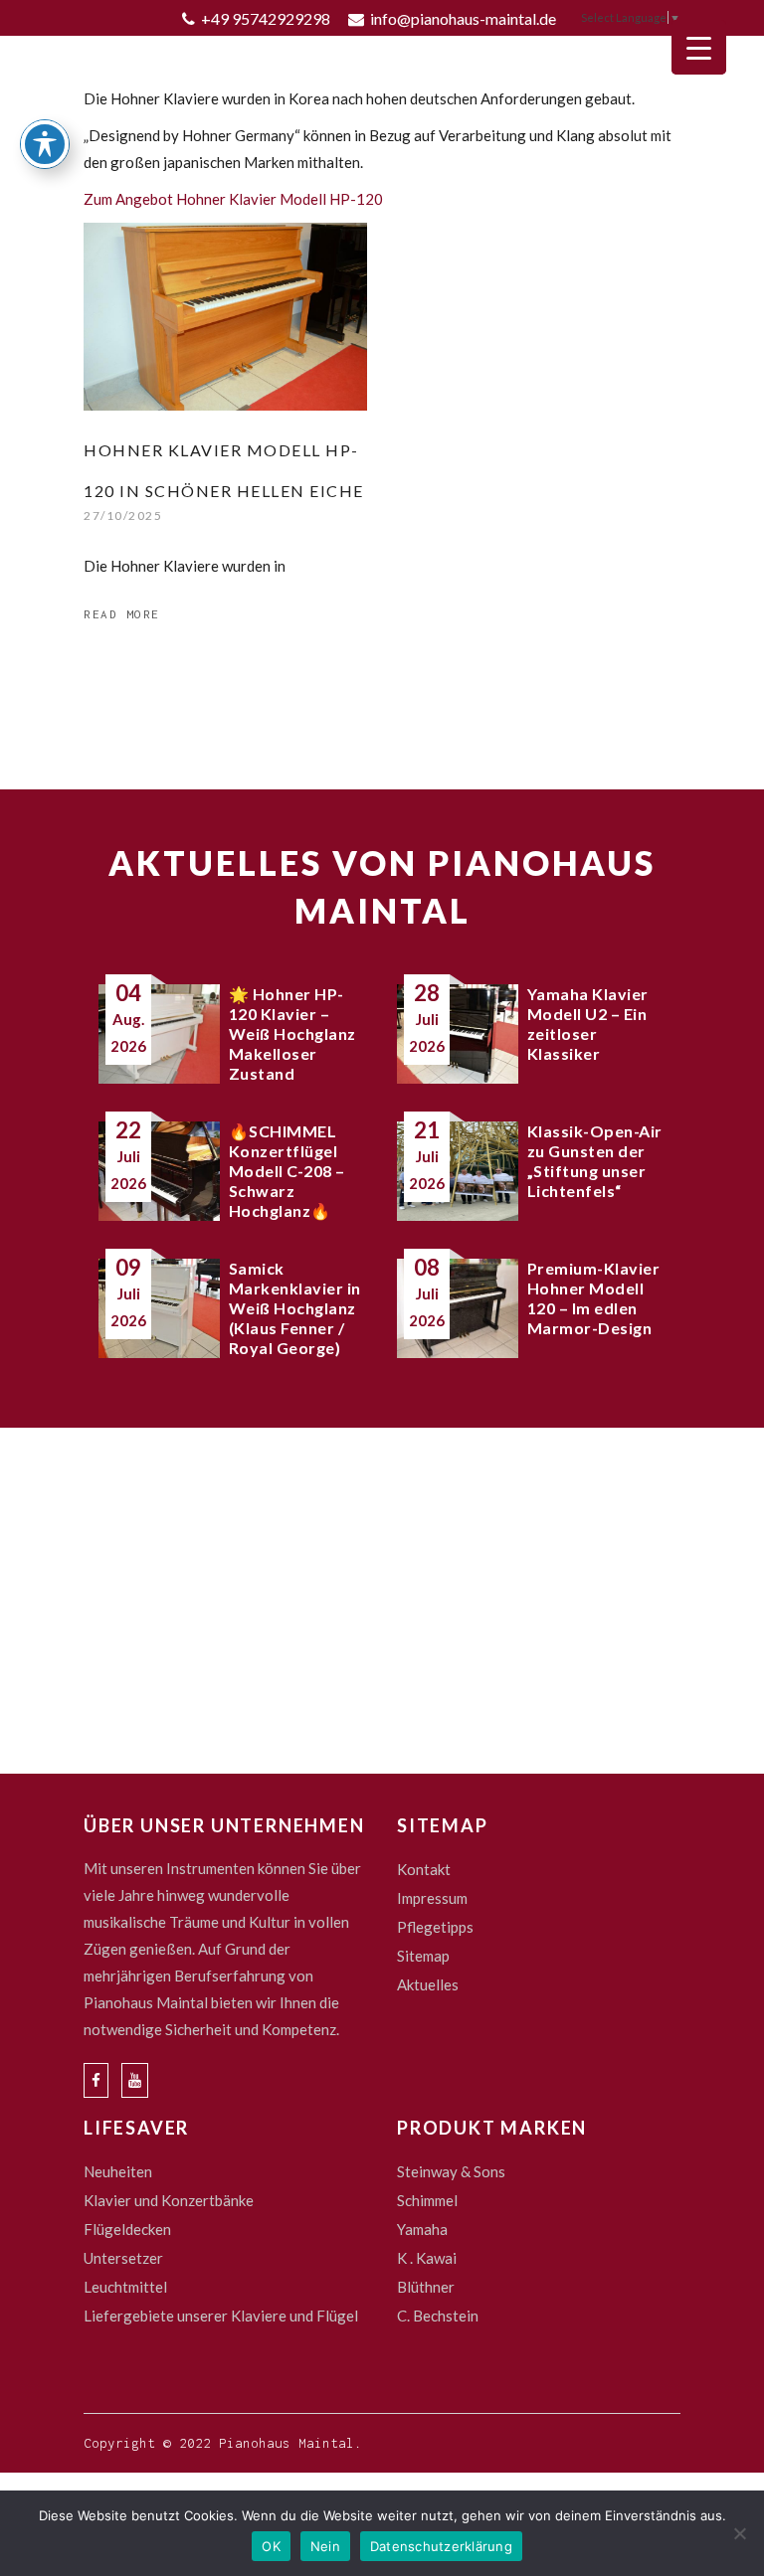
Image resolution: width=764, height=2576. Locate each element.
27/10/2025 (123, 515)
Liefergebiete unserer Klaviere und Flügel (221, 2316)
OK (271, 2546)
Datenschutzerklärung (441, 2546)
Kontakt (424, 1869)
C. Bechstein (438, 2316)
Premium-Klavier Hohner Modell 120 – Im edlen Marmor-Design (594, 1298)
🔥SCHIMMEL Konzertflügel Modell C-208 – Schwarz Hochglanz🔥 (287, 1171)
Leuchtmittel (125, 2287)
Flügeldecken (127, 2229)
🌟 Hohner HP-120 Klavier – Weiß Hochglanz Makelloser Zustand (292, 1033)
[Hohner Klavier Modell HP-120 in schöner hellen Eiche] (225, 317)
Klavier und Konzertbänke (169, 2200)
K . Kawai (427, 2258)
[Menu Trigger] (699, 47)
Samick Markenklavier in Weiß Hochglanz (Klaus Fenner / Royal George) (295, 1308)
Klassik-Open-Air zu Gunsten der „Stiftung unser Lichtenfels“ (595, 1161)
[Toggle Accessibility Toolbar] (45, 144)
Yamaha (422, 2229)
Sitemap (423, 1956)
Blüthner (426, 2287)
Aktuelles (428, 1984)
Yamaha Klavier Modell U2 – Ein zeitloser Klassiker (588, 1024)
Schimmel (427, 2200)
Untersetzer (123, 2258)
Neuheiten (118, 2171)
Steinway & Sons (451, 2171)
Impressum (432, 1898)
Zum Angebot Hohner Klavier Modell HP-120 (233, 199)
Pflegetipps (435, 1927)
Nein (325, 2546)
